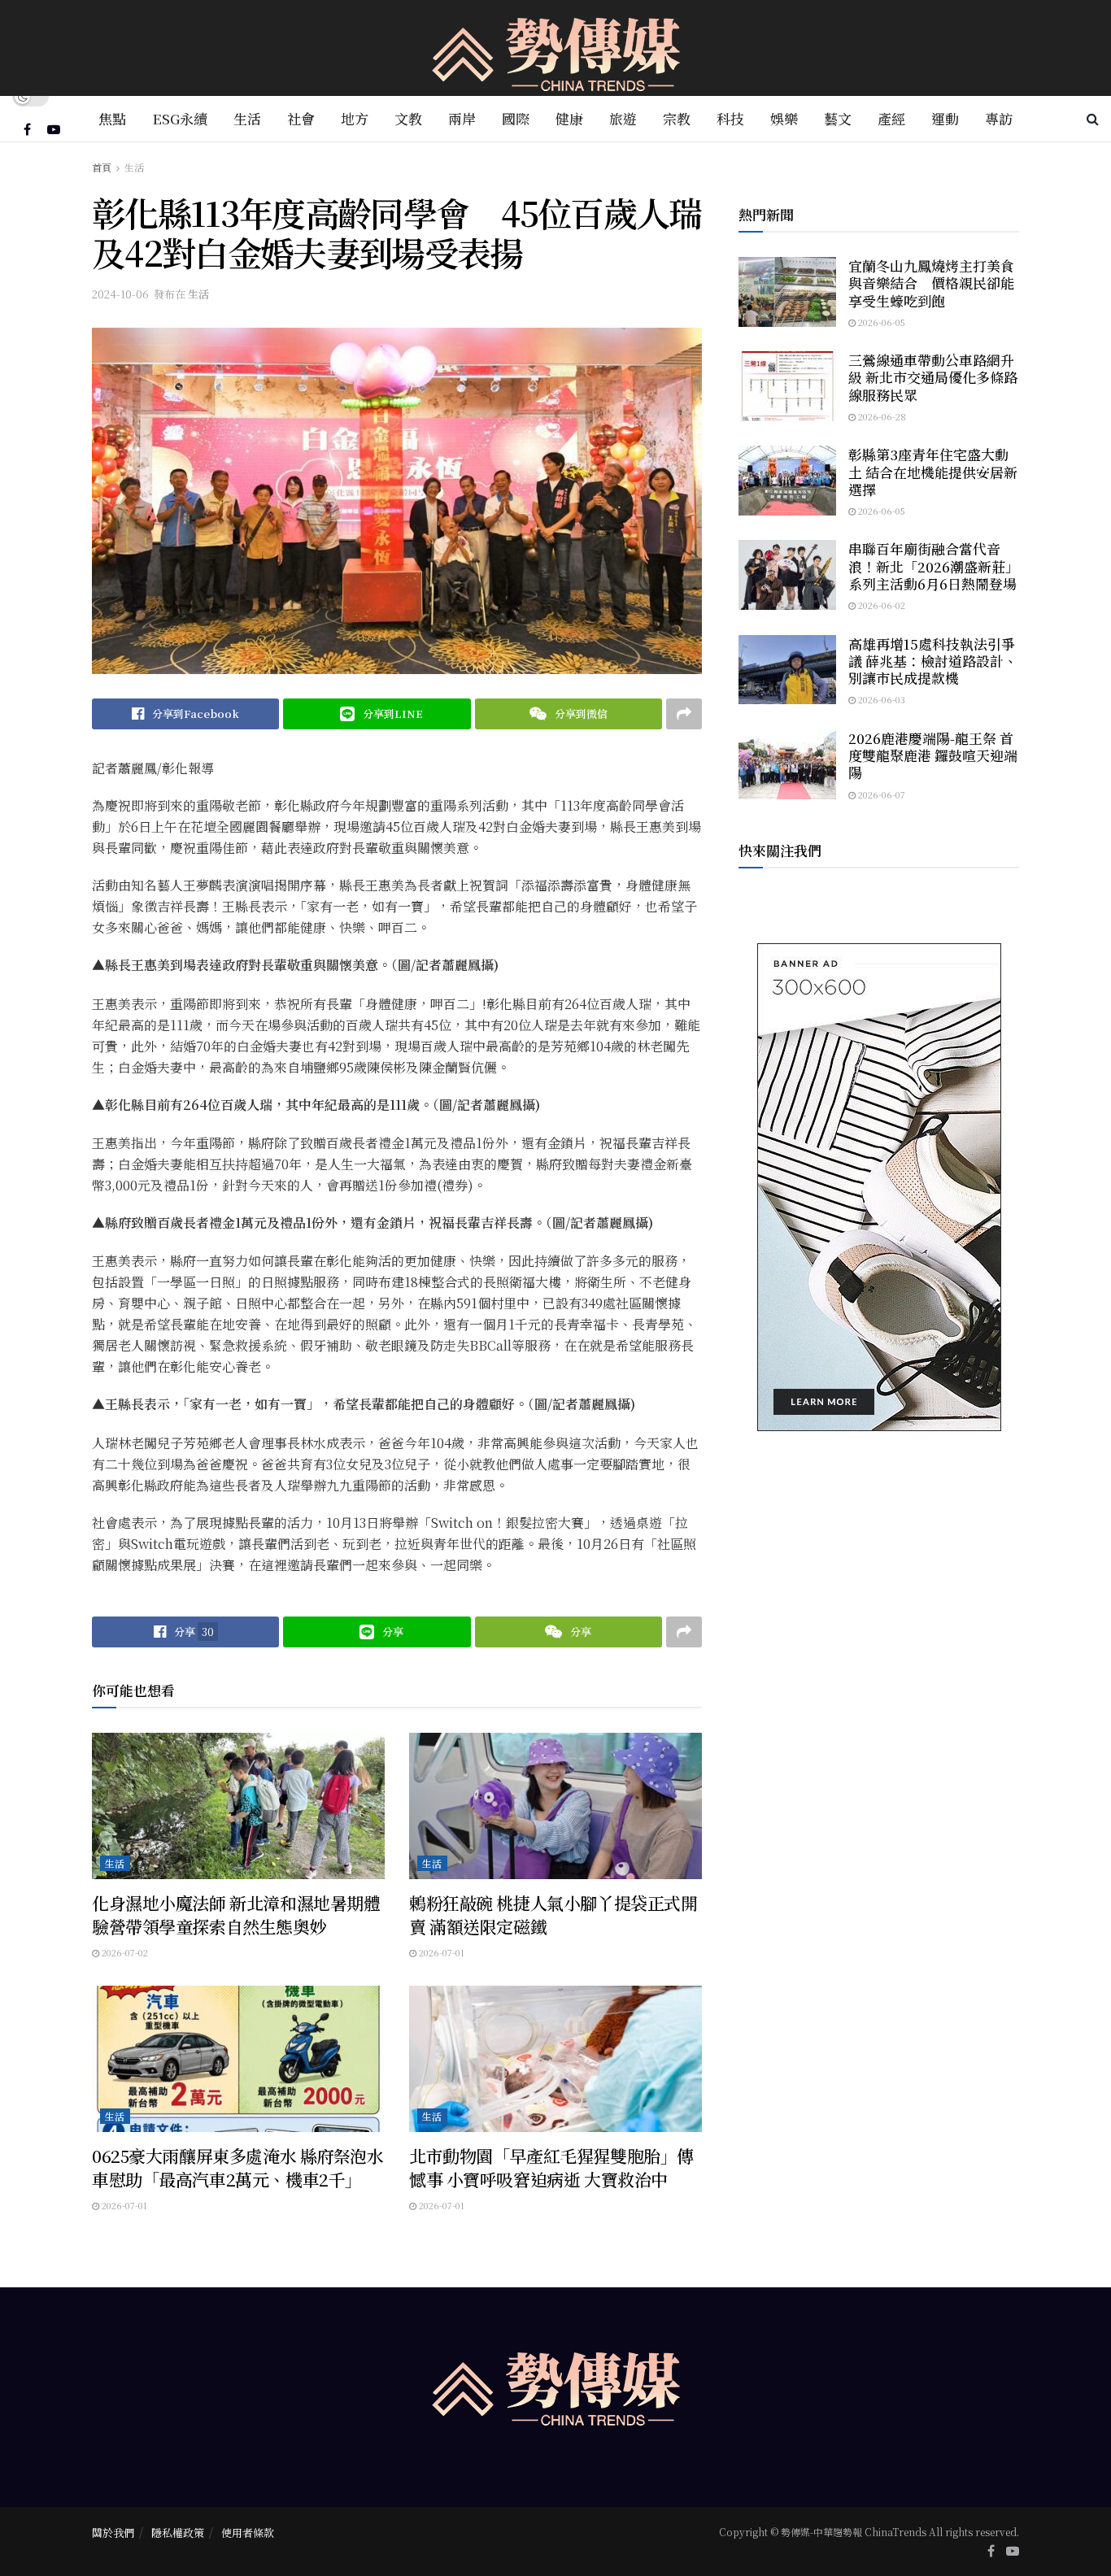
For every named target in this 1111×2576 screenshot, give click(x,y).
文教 (408, 118)
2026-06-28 (881, 416)
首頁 (102, 167)
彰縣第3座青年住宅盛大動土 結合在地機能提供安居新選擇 (933, 472)
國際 (516, 118)
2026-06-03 (880, 699)
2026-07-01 (440, 1952)
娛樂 (784, 118)
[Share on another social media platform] (684, 714)
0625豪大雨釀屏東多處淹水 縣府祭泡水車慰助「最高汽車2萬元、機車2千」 (238, 2167)
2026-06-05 (880, 322)
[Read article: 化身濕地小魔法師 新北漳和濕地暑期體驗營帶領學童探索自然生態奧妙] (238, 1806)
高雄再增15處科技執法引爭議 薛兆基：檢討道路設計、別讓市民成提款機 (933, 661)
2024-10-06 (120, 294)
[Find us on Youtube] (54, 129)
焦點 (112, 118)
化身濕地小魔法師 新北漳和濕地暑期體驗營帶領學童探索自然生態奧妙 (236, 1915)
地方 (355, 118)
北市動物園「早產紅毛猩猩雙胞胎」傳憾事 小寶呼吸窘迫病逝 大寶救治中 (551, 2167)
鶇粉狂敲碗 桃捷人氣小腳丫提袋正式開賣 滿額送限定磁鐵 (553, 1915)
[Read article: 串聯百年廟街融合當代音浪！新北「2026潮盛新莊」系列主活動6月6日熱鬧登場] (787, 575)
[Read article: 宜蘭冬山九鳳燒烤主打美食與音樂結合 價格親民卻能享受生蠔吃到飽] (787, 292)
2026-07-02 (124, 1952)
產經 (891, 118)
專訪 (999, 118)
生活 (247, 118)
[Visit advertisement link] (879, 1187)
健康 (569, 118)
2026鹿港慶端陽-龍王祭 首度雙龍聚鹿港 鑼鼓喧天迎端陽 (933, 755)
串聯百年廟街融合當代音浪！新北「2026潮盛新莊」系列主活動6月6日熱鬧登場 (934, 566)
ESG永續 (180, 118)
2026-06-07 (880, 794)
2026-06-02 (880, 605)
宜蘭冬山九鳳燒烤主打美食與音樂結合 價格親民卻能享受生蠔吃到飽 (931, 283)
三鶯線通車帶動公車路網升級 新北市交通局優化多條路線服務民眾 (933, 377)
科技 (730, 118)
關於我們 (113, 2532)
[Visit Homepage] (556, 48)
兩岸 (462, 118)
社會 (301, 118)
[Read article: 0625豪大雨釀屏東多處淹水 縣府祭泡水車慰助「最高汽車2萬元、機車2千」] (238, 2059)
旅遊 (623, 118)
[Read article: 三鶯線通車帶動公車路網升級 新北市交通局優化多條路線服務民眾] (787, 386)
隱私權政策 (178, 2532)
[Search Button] (1093, 119)
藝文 (838, 118)
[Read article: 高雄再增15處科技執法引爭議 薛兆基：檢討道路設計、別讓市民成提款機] (787, 670)
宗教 (677, 118)
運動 (945, 118)
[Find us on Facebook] (27, 129)
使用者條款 (248, 2532)
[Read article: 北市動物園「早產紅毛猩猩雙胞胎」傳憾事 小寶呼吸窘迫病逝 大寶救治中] (555, 2059)
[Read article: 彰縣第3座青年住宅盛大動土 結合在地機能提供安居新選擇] (787, 481)
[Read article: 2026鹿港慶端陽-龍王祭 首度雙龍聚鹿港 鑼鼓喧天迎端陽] (787, 764)
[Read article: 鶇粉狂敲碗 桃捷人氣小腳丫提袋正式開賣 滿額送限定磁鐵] (555, 1806)
